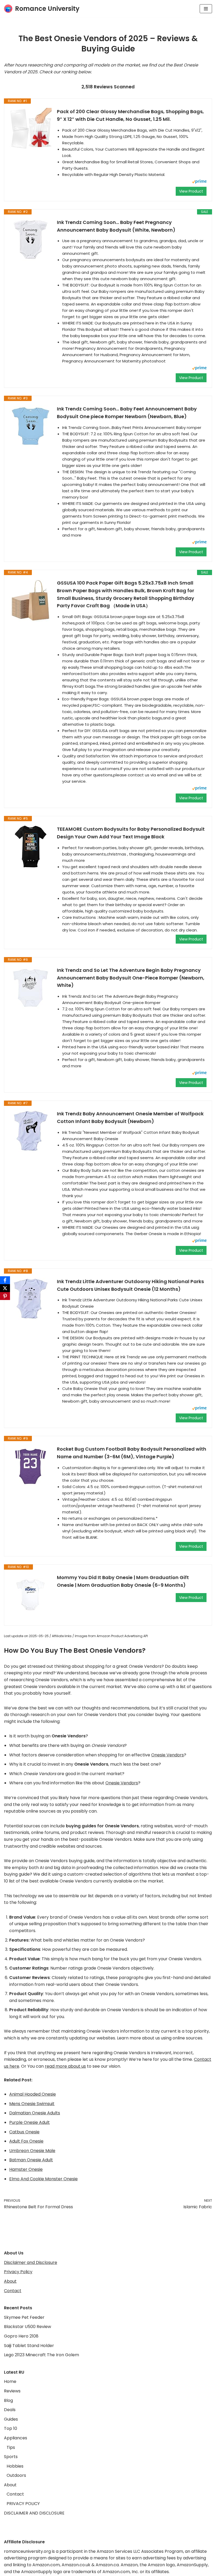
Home (10, 2381)
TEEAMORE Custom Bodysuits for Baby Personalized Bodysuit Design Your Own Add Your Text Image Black (131, 833)
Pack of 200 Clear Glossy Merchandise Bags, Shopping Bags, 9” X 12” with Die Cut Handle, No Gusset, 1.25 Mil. (130, 115)
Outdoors (16, 2475)
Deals (10, 2410)
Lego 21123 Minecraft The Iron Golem (41, 2355)
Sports (11, 2457)
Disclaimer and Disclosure (31, 2262)
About (10, 2281)
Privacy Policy (18, 2272)
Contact (13, 2291)
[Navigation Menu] (206, 9)
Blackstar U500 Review (28, 2327)
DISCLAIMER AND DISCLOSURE (34, 2513)
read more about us (65, 2066)
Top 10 (11, 2428)
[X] (5, 1288)
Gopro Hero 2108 (21, 2336)
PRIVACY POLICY (23, 2504)
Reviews (12, 2391)
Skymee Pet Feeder (24, 2317)
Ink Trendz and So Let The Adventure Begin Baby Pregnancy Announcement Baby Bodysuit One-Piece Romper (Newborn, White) (131, 978)
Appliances (16, 2438)
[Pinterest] (5, 1296)
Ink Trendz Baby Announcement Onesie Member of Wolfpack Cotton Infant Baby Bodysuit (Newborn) (130, 1117)
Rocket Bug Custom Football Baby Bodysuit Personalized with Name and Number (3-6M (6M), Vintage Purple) (132, 1453)
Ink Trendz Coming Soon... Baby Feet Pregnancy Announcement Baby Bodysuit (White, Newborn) (116, 226)
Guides (11, 2419)
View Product (191, 191)
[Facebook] (5, 1280)
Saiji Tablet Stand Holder (29, 2346)
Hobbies (15, 2466)
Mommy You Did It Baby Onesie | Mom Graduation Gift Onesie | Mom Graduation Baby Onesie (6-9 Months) (123, 1581)
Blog (8, 2400)
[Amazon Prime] (199, 182)
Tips (11, 2447)
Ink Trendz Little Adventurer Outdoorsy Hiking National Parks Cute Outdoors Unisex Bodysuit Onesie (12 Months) (130, 1285)
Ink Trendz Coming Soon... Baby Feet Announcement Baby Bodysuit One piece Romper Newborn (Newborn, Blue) (127, 413)
